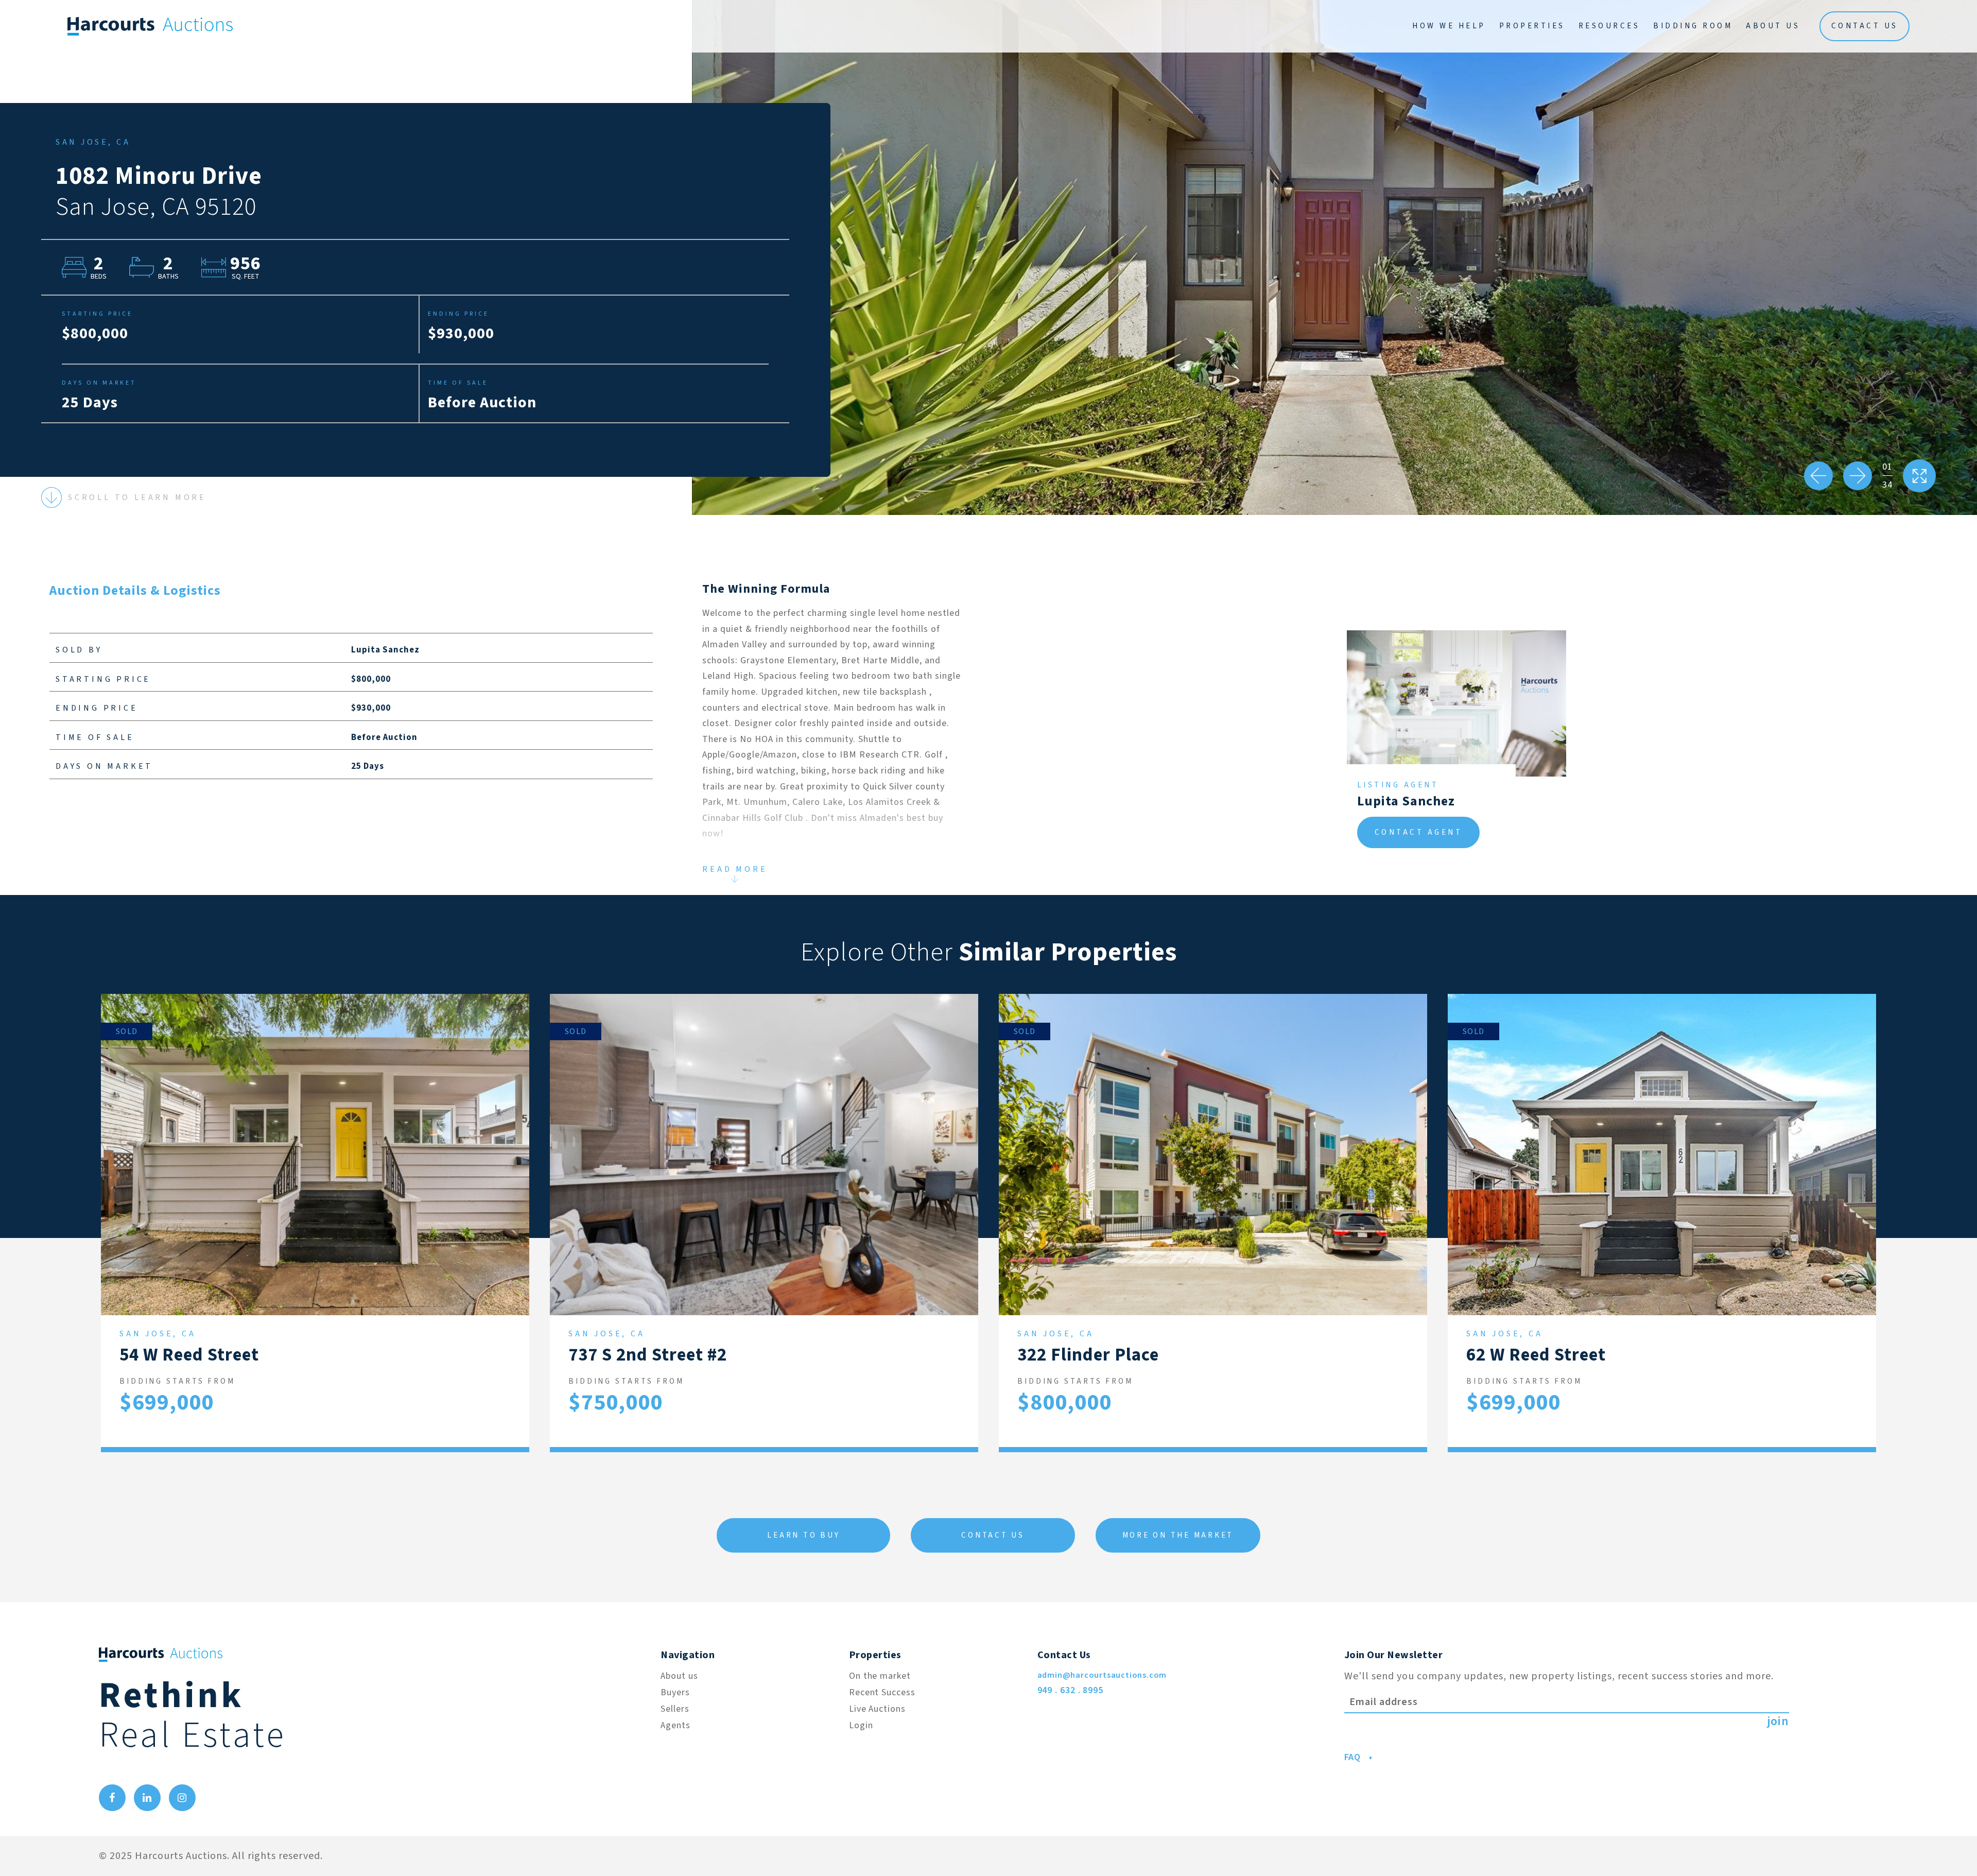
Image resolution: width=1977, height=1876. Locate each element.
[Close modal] (1658, 210)
